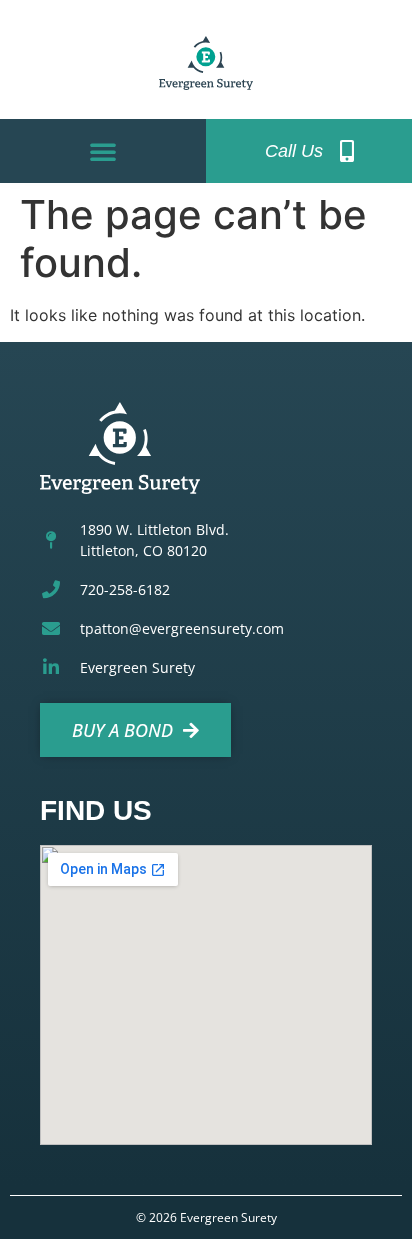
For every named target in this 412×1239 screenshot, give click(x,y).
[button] (103, 151)
